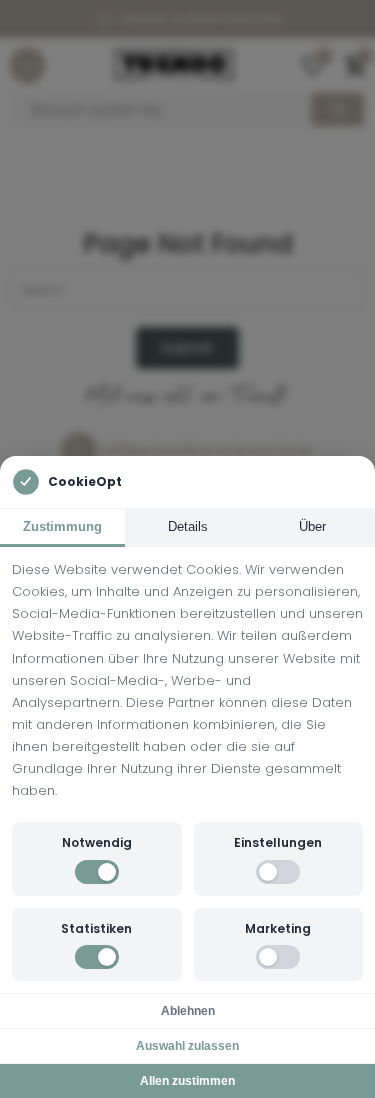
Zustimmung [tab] (62, 526)
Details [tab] (188, 526)
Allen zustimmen (187, 1081)
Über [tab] (312, 526)
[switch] (97, 872)
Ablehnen (188, 1011)
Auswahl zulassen (187, 1046)
